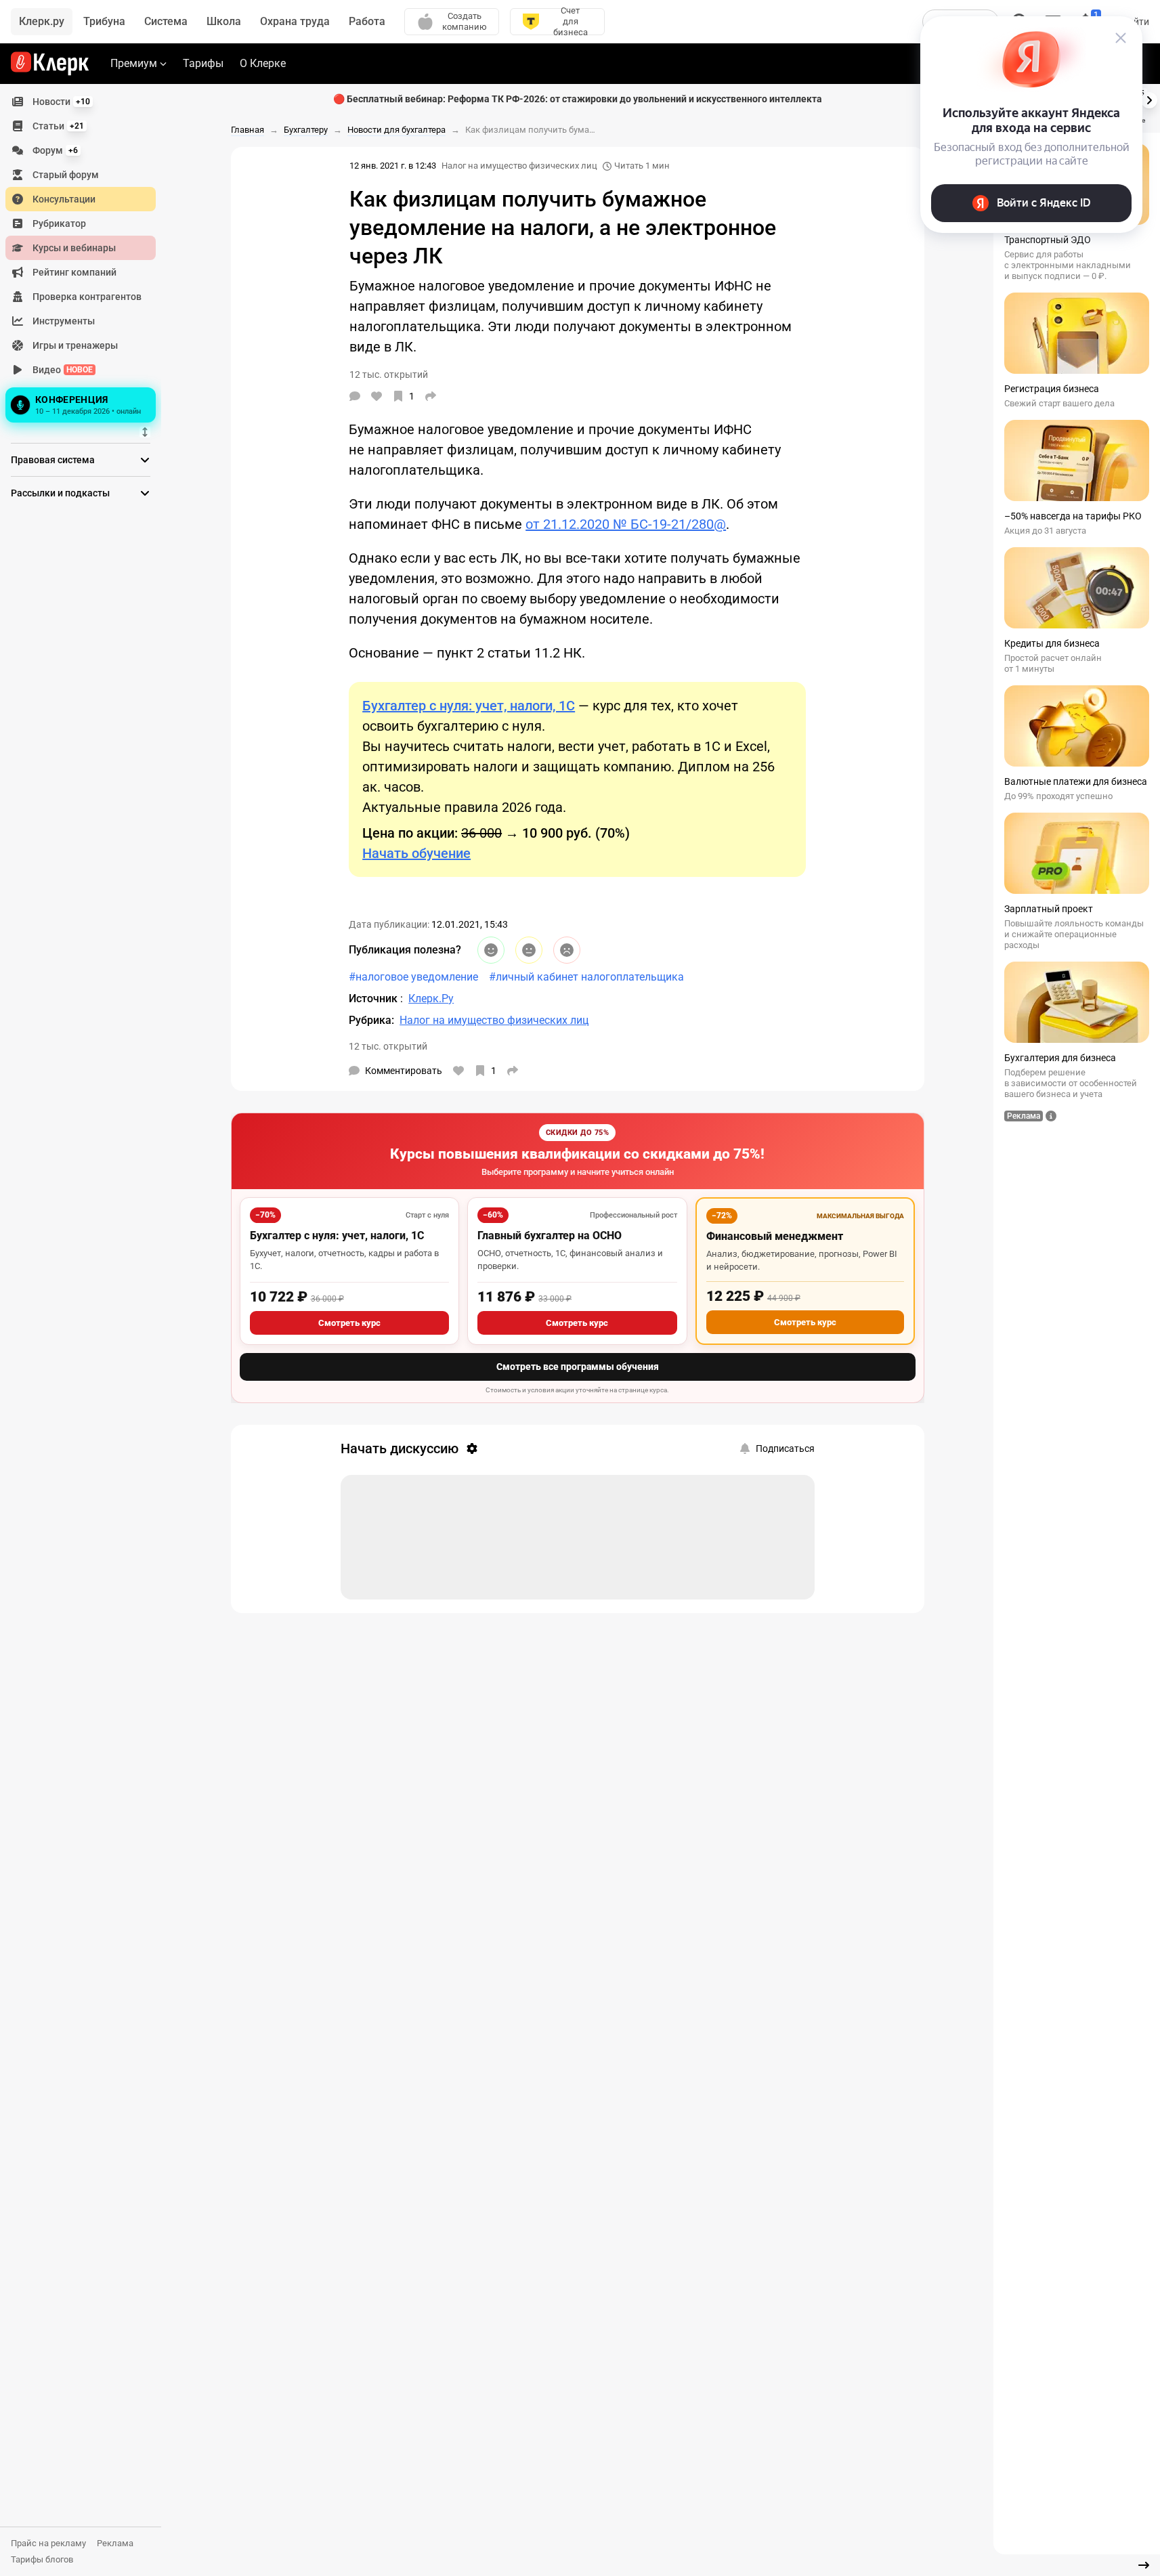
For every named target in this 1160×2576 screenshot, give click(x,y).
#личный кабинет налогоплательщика (586, 977)
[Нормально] (529, 950)
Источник (374, 999)
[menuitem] (81, 102)
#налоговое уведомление (413, 977)
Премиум (134, 63)
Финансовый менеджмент (775, 1236)
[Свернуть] (1144, 2565)
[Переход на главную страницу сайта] (50, 64)
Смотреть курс (349, 1323)
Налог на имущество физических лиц (519, 166)
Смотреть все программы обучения (578, 1367)
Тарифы (203, 63)
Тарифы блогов (42, 2559)
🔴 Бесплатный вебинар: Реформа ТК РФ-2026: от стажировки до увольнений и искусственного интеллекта (578, 99)
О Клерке (263, 63)
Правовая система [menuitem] (53, 460)
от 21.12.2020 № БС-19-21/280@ (626, 524)
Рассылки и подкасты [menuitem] (60, 493)
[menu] (86, 258)
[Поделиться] (431, 396)
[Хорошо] (491, 950)
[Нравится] (377, 396)
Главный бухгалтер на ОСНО (550, 1236)
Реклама (115, 2543)
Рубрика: (371, 1020)
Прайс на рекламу (48, 2543)
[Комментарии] (355, 396)
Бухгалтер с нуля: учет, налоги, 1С (337, 1236)
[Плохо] (567, 950)
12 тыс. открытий (388, 1046)
